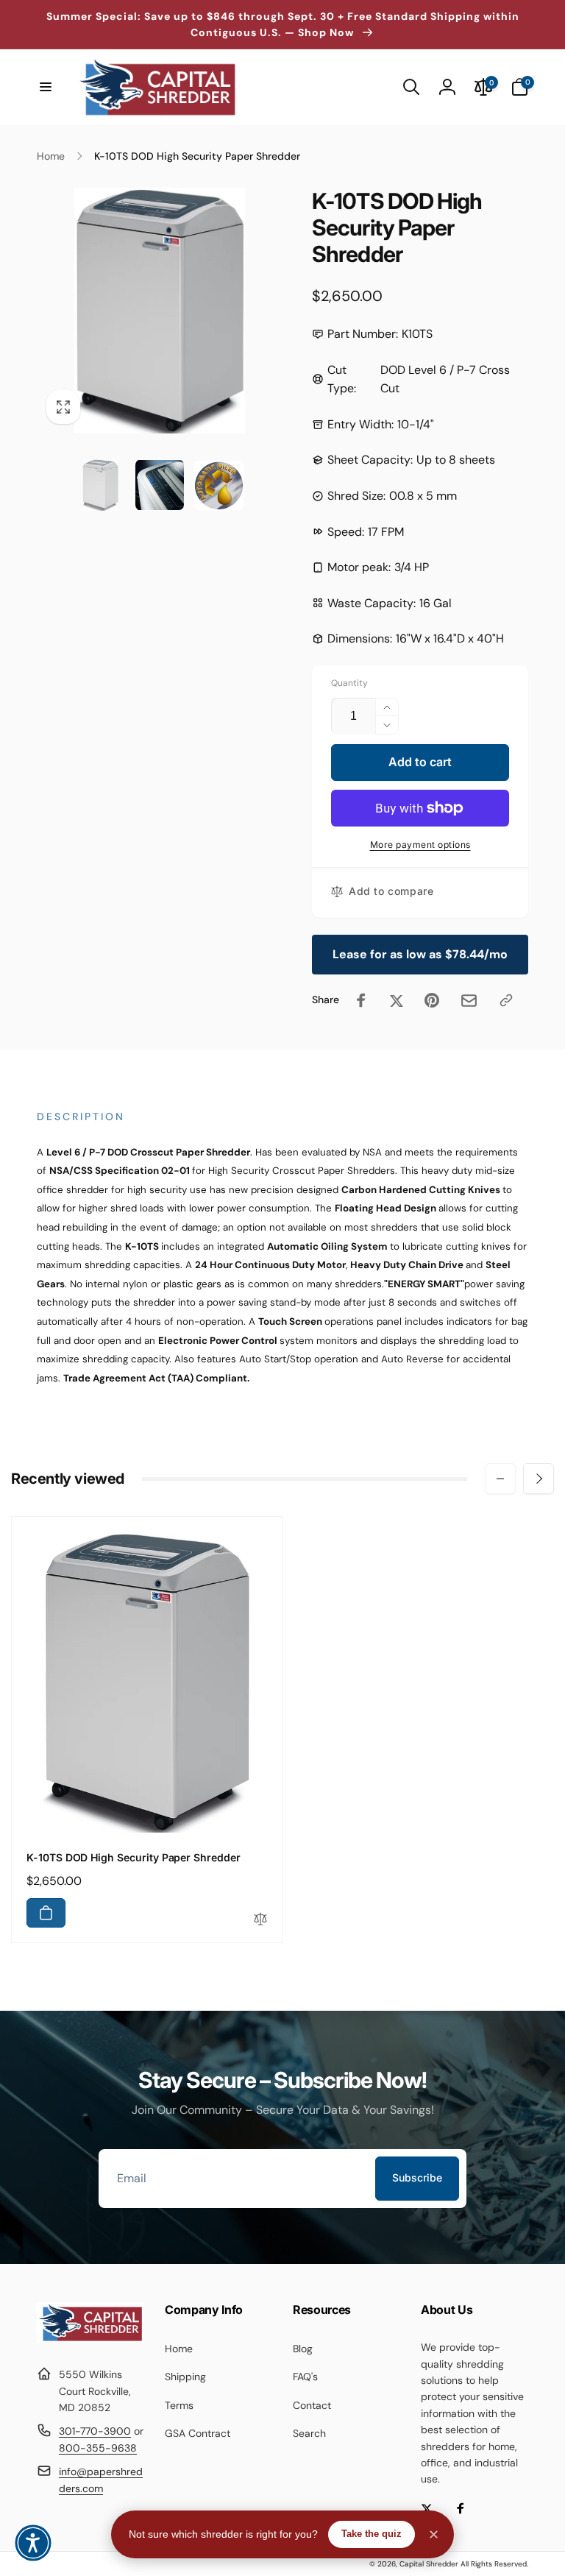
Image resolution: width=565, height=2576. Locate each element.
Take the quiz (372, 2534)
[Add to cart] (46, 1913)
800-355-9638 (98, 2448)
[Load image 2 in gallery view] (160, 485)
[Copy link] (506, 1000)
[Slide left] (500, 1479)
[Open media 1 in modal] (160, 311)
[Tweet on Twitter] (397, 1000)
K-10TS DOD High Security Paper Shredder (134, 1857)
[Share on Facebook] (361, 1000)
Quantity (349, 683)
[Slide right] (539, 1479)
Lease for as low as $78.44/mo (420, 954)
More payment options (420, 845)
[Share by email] (469, 1001)
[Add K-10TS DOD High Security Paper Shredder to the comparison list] (260, 1920)
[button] (46, 87)
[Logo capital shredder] (90, 2339)
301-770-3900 (95, 2431)
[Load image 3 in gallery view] (219, 485)
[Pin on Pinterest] (432, 1000)
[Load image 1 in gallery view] (100, 485)
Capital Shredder (429, 2564)
